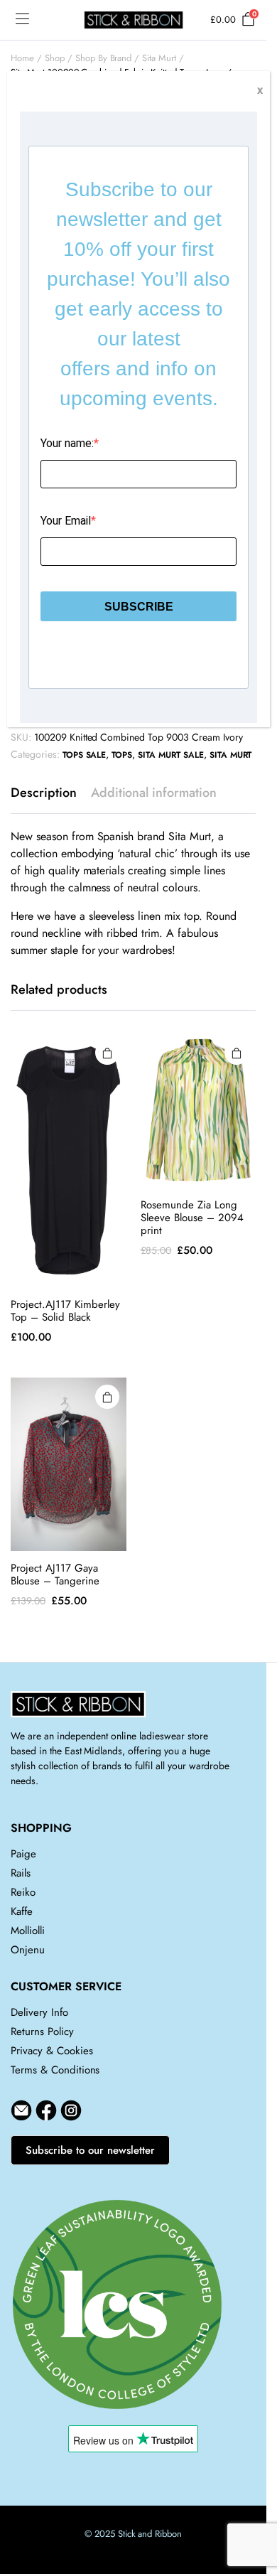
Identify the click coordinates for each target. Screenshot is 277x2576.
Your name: (67, 443)
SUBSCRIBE (139, 607)
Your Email (66, 521)
